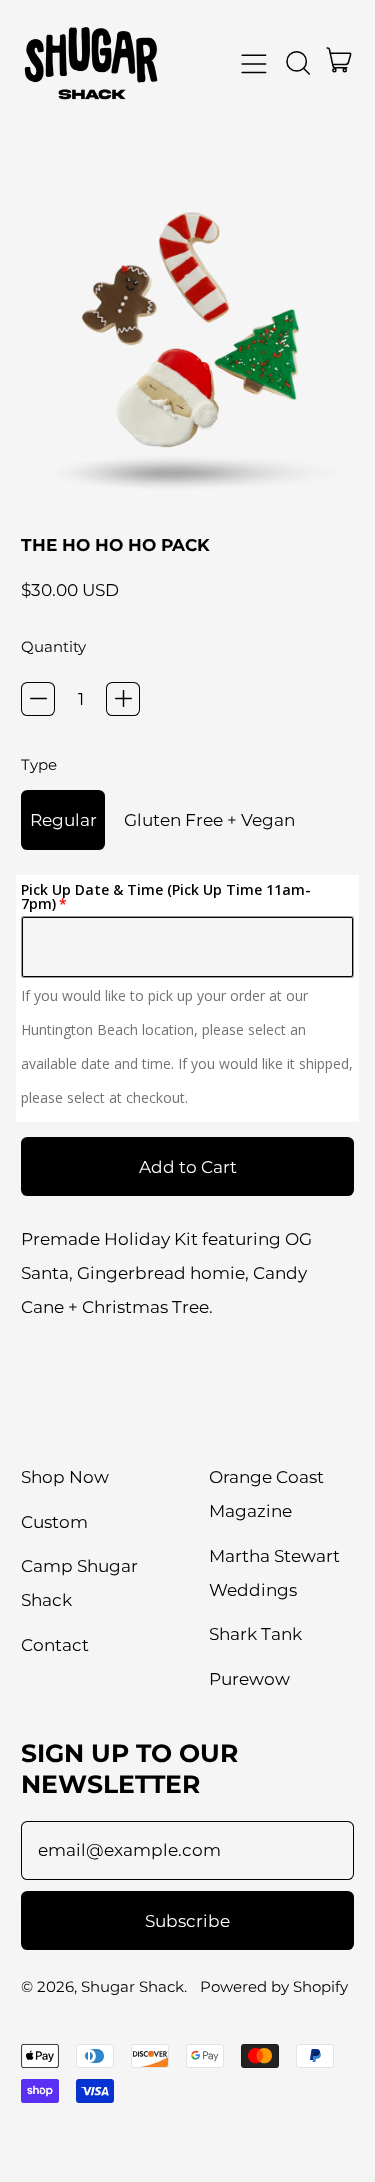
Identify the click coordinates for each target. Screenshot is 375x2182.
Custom (54, 1522)
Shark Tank (255, 1634)
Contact (55, 1645)
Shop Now (65, 1477)
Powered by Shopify (274, 1986)
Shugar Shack (132, 1986)
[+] (123, 699)
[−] (38, 699)
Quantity (53, 646)
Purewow (249, 1679)
